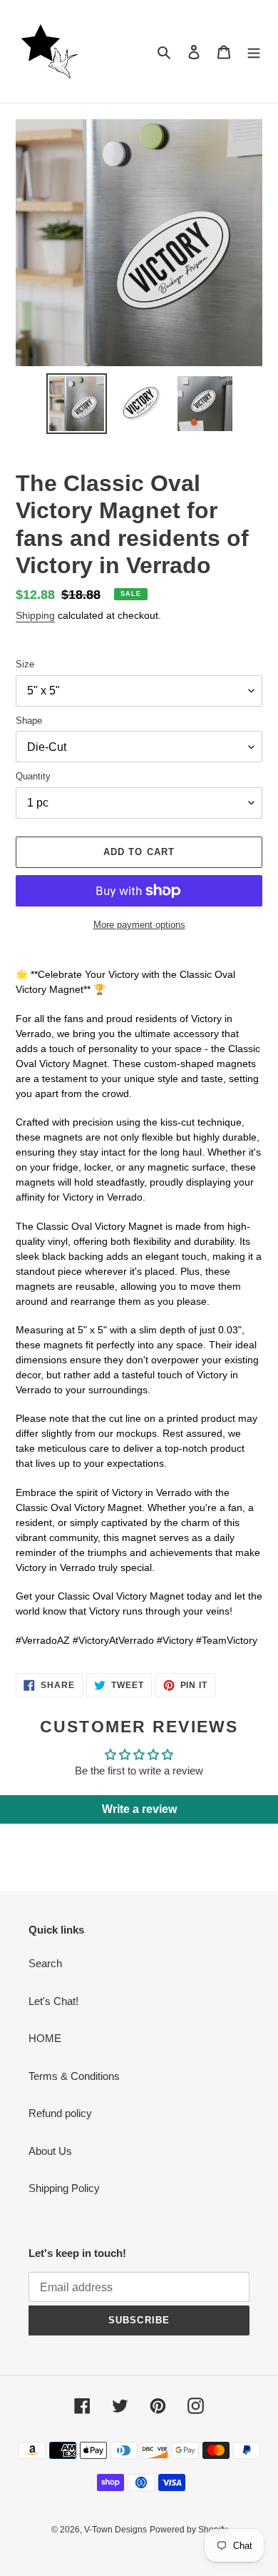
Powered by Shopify (189, 2530)
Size (25, 664)
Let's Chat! (53, 2001)
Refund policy (60, 2113)
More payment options (139, 925)
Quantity (33, 776)
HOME (45, 2038)
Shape (29, 721)
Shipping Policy (64, 2188)
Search (45, 1963)
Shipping (35, 615)
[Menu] (254, 52)
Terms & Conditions (74, 2076)
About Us (50, 2151)
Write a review (139, 1809)
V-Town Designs (115, 2530)
